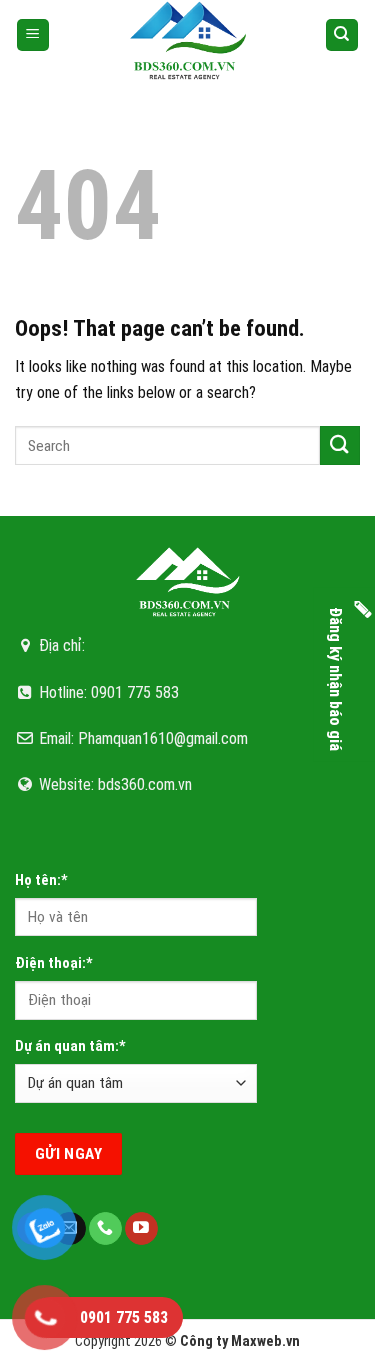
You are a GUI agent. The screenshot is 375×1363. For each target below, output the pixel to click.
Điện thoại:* (54, 963)
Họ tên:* (41, 880)
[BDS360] (188, 40)
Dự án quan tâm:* (70, 1046)
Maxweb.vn (265, 1341)
